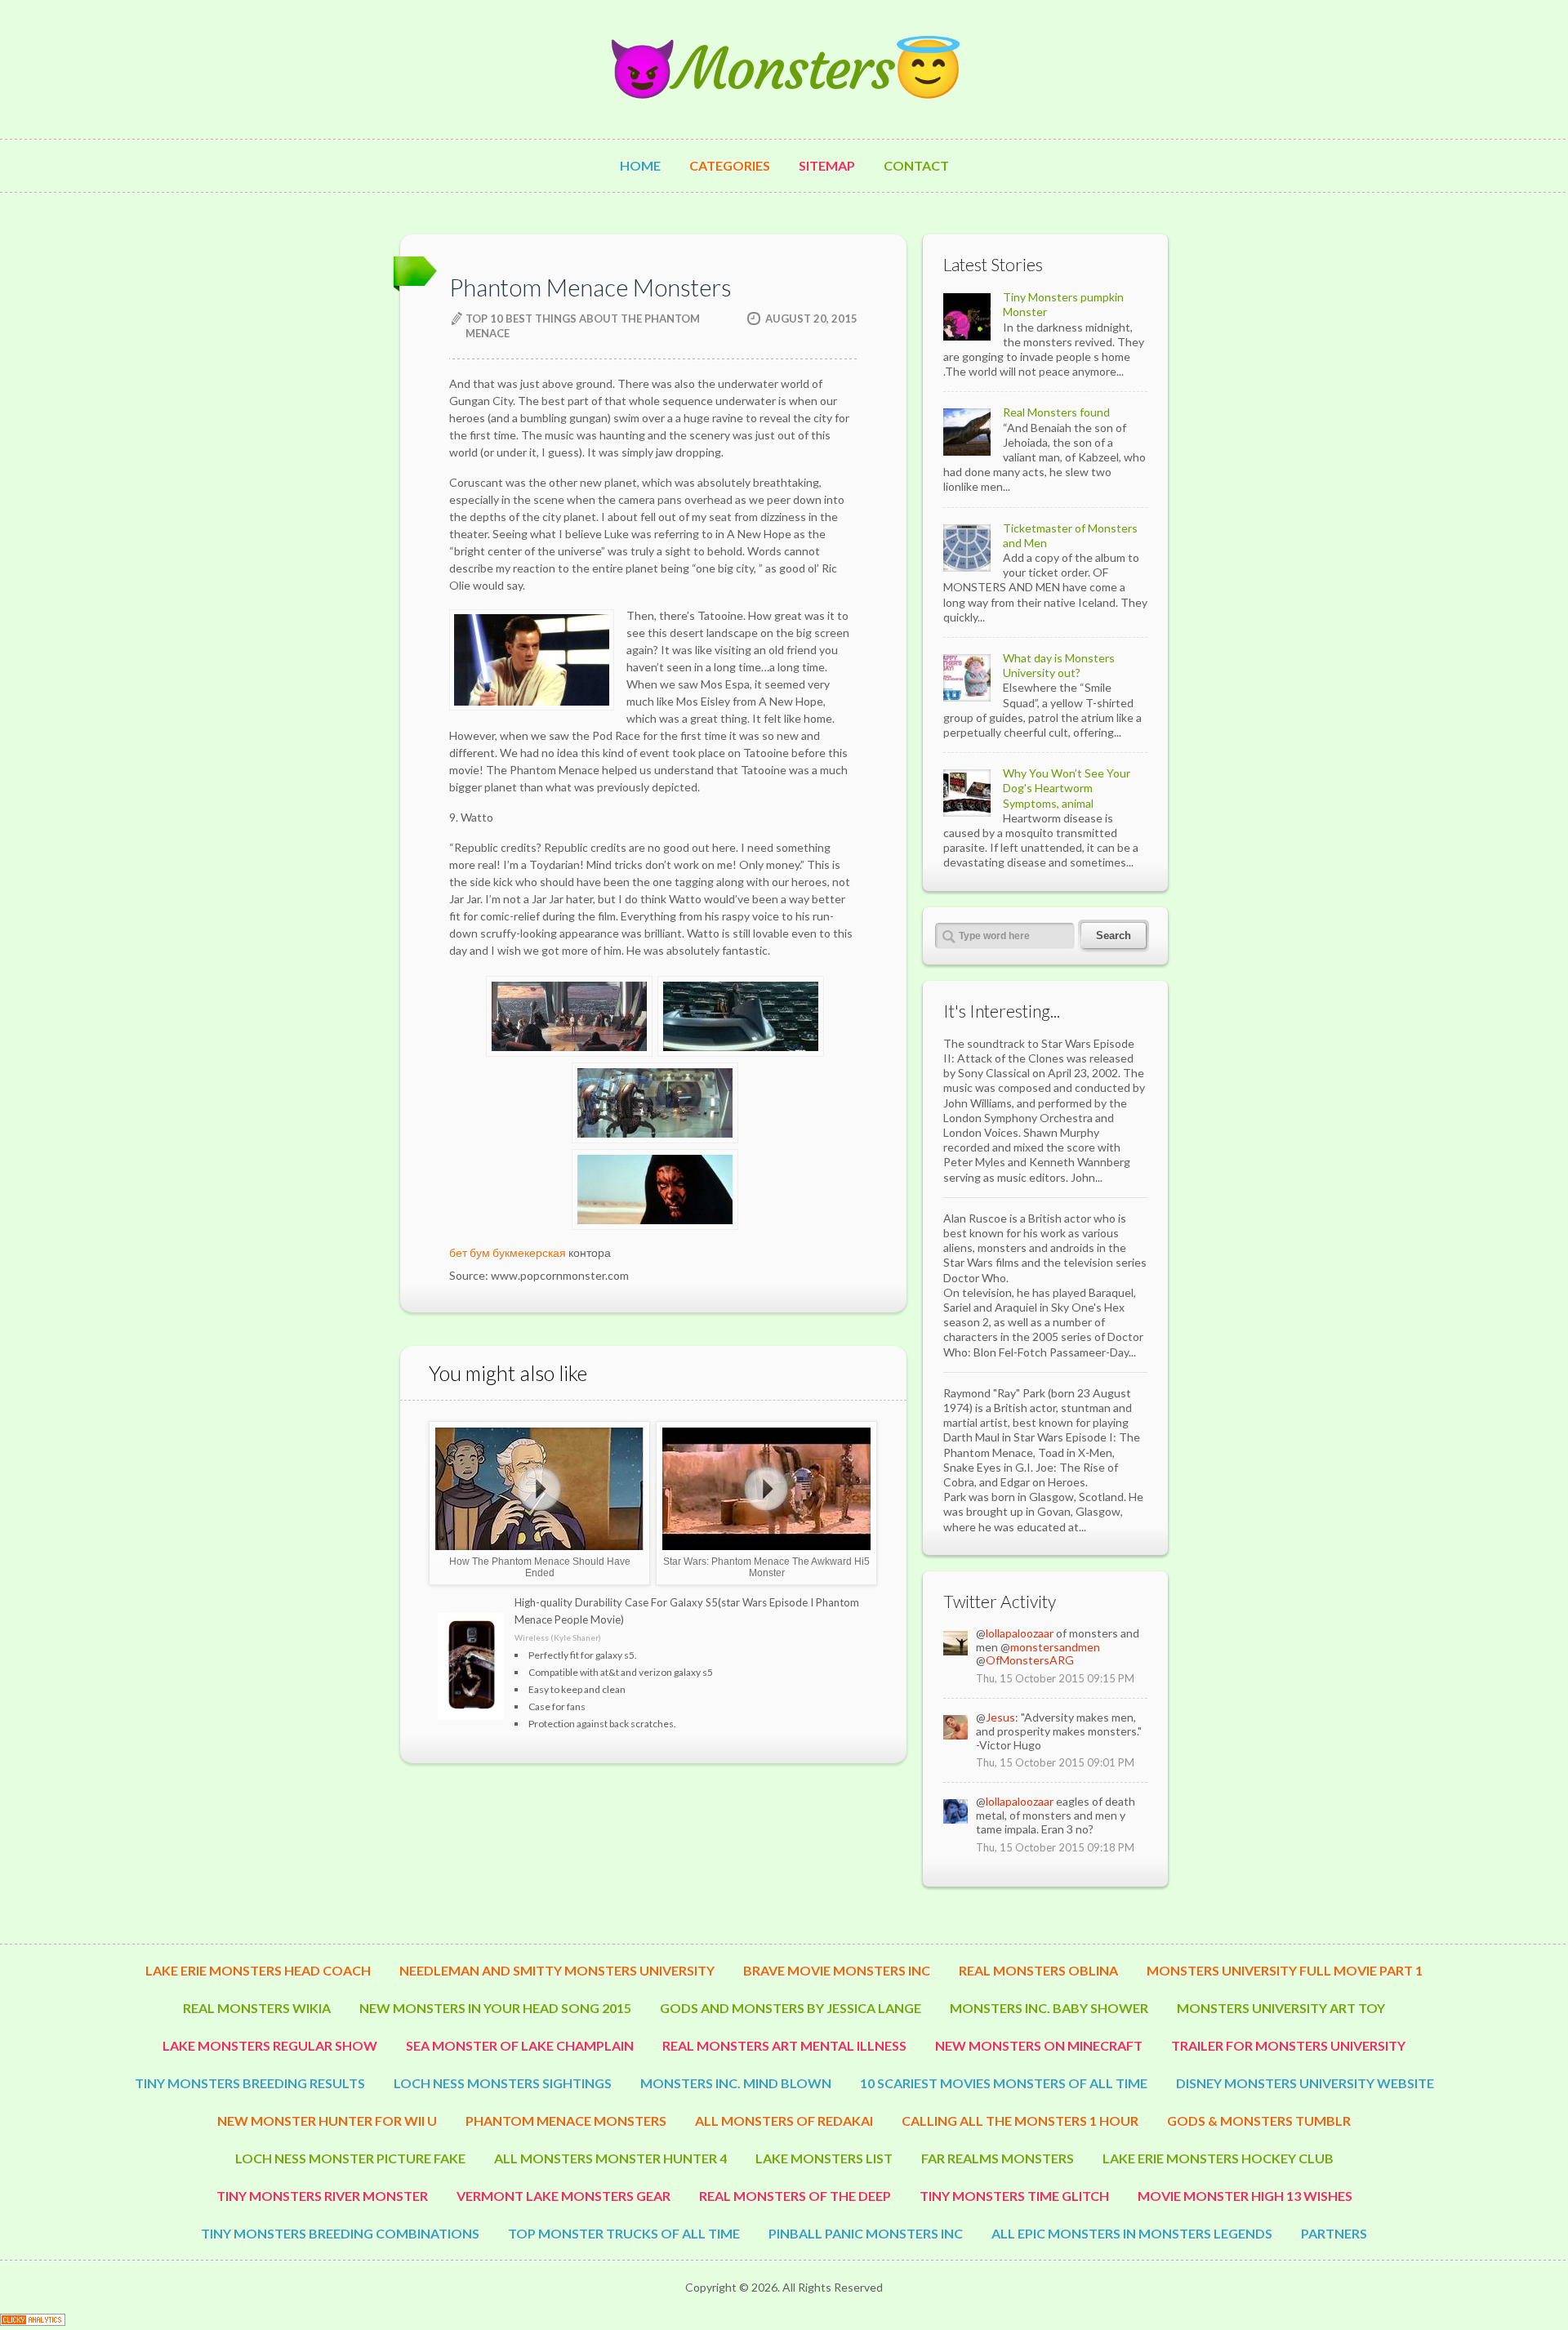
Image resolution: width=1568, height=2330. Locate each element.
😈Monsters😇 (784, 69)
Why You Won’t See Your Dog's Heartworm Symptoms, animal (1067, 788)
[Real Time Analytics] (33, 2321)
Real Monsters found (1056, 412)
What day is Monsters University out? (1059, 665)
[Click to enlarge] (568, 1047)
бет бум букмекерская (508, 1252)
